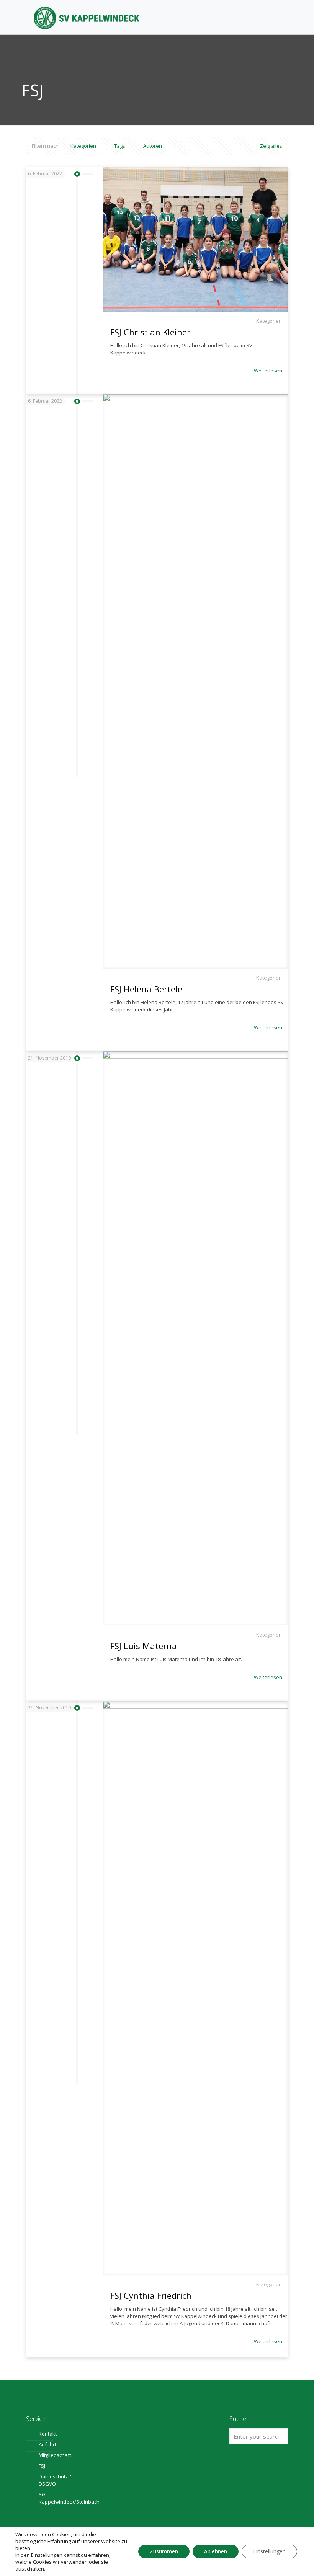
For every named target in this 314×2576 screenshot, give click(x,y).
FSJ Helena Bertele (146, 989)
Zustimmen (164, 2551)
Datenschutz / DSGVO (55, 2480)
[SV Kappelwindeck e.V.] (87, 17)
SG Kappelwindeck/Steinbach (60, 2498)
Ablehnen (216, 2551)
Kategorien (83, 146)
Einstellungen (47, 2555)
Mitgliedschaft (55, 2455)
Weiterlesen (268, 371)
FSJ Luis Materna (144, 1646)
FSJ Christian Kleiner (150, 332)
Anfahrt (47, 2444)
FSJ (42, 2466)
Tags (120, 146)
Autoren (153, 146)
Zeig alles (271, 146)
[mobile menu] (276, 17)
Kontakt (48, 2434)
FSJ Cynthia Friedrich (151, 2295)
